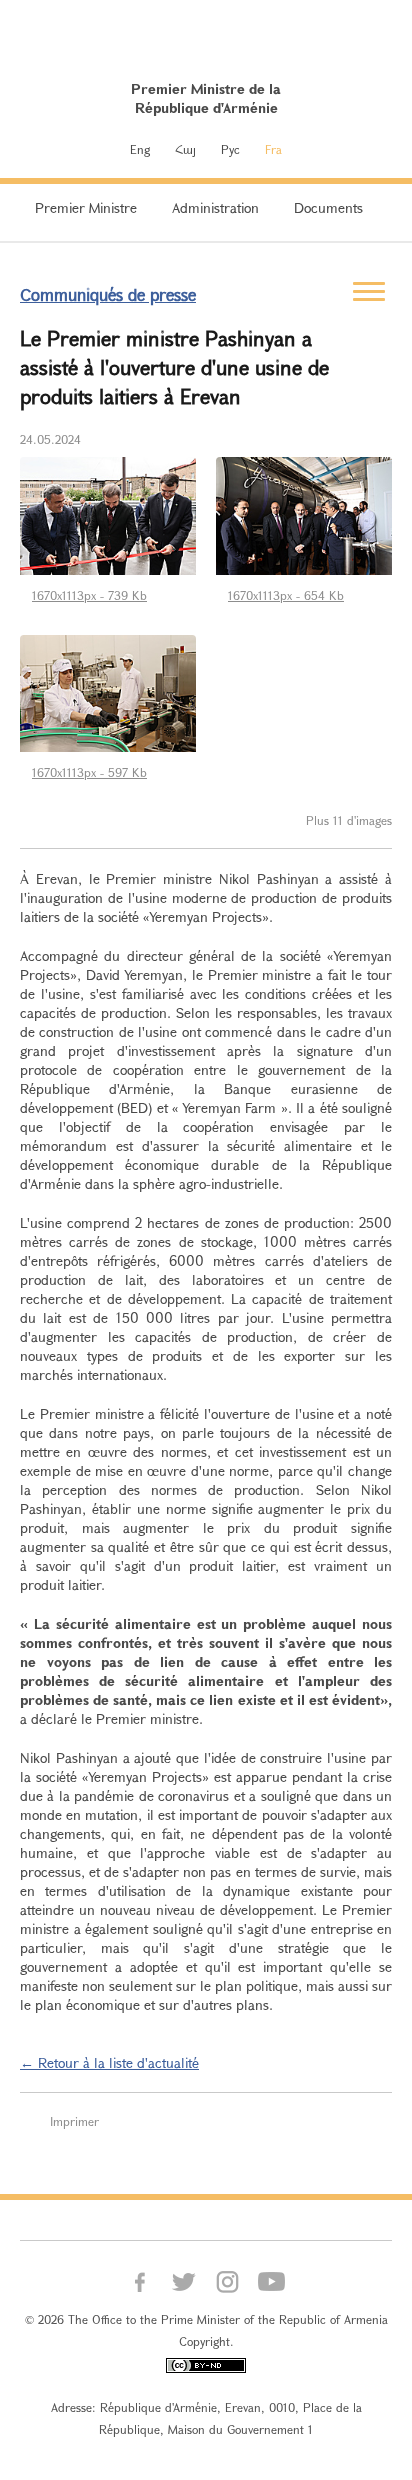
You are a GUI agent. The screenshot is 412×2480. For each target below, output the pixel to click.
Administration (215, 207)
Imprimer (74, 2121)
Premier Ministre (86, 207)
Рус (230, 149)
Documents (328, 207)
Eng (140, 149)
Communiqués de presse (108, 294)
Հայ (185, 149)
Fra (273, 149)
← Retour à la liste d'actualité (109, 2062)
